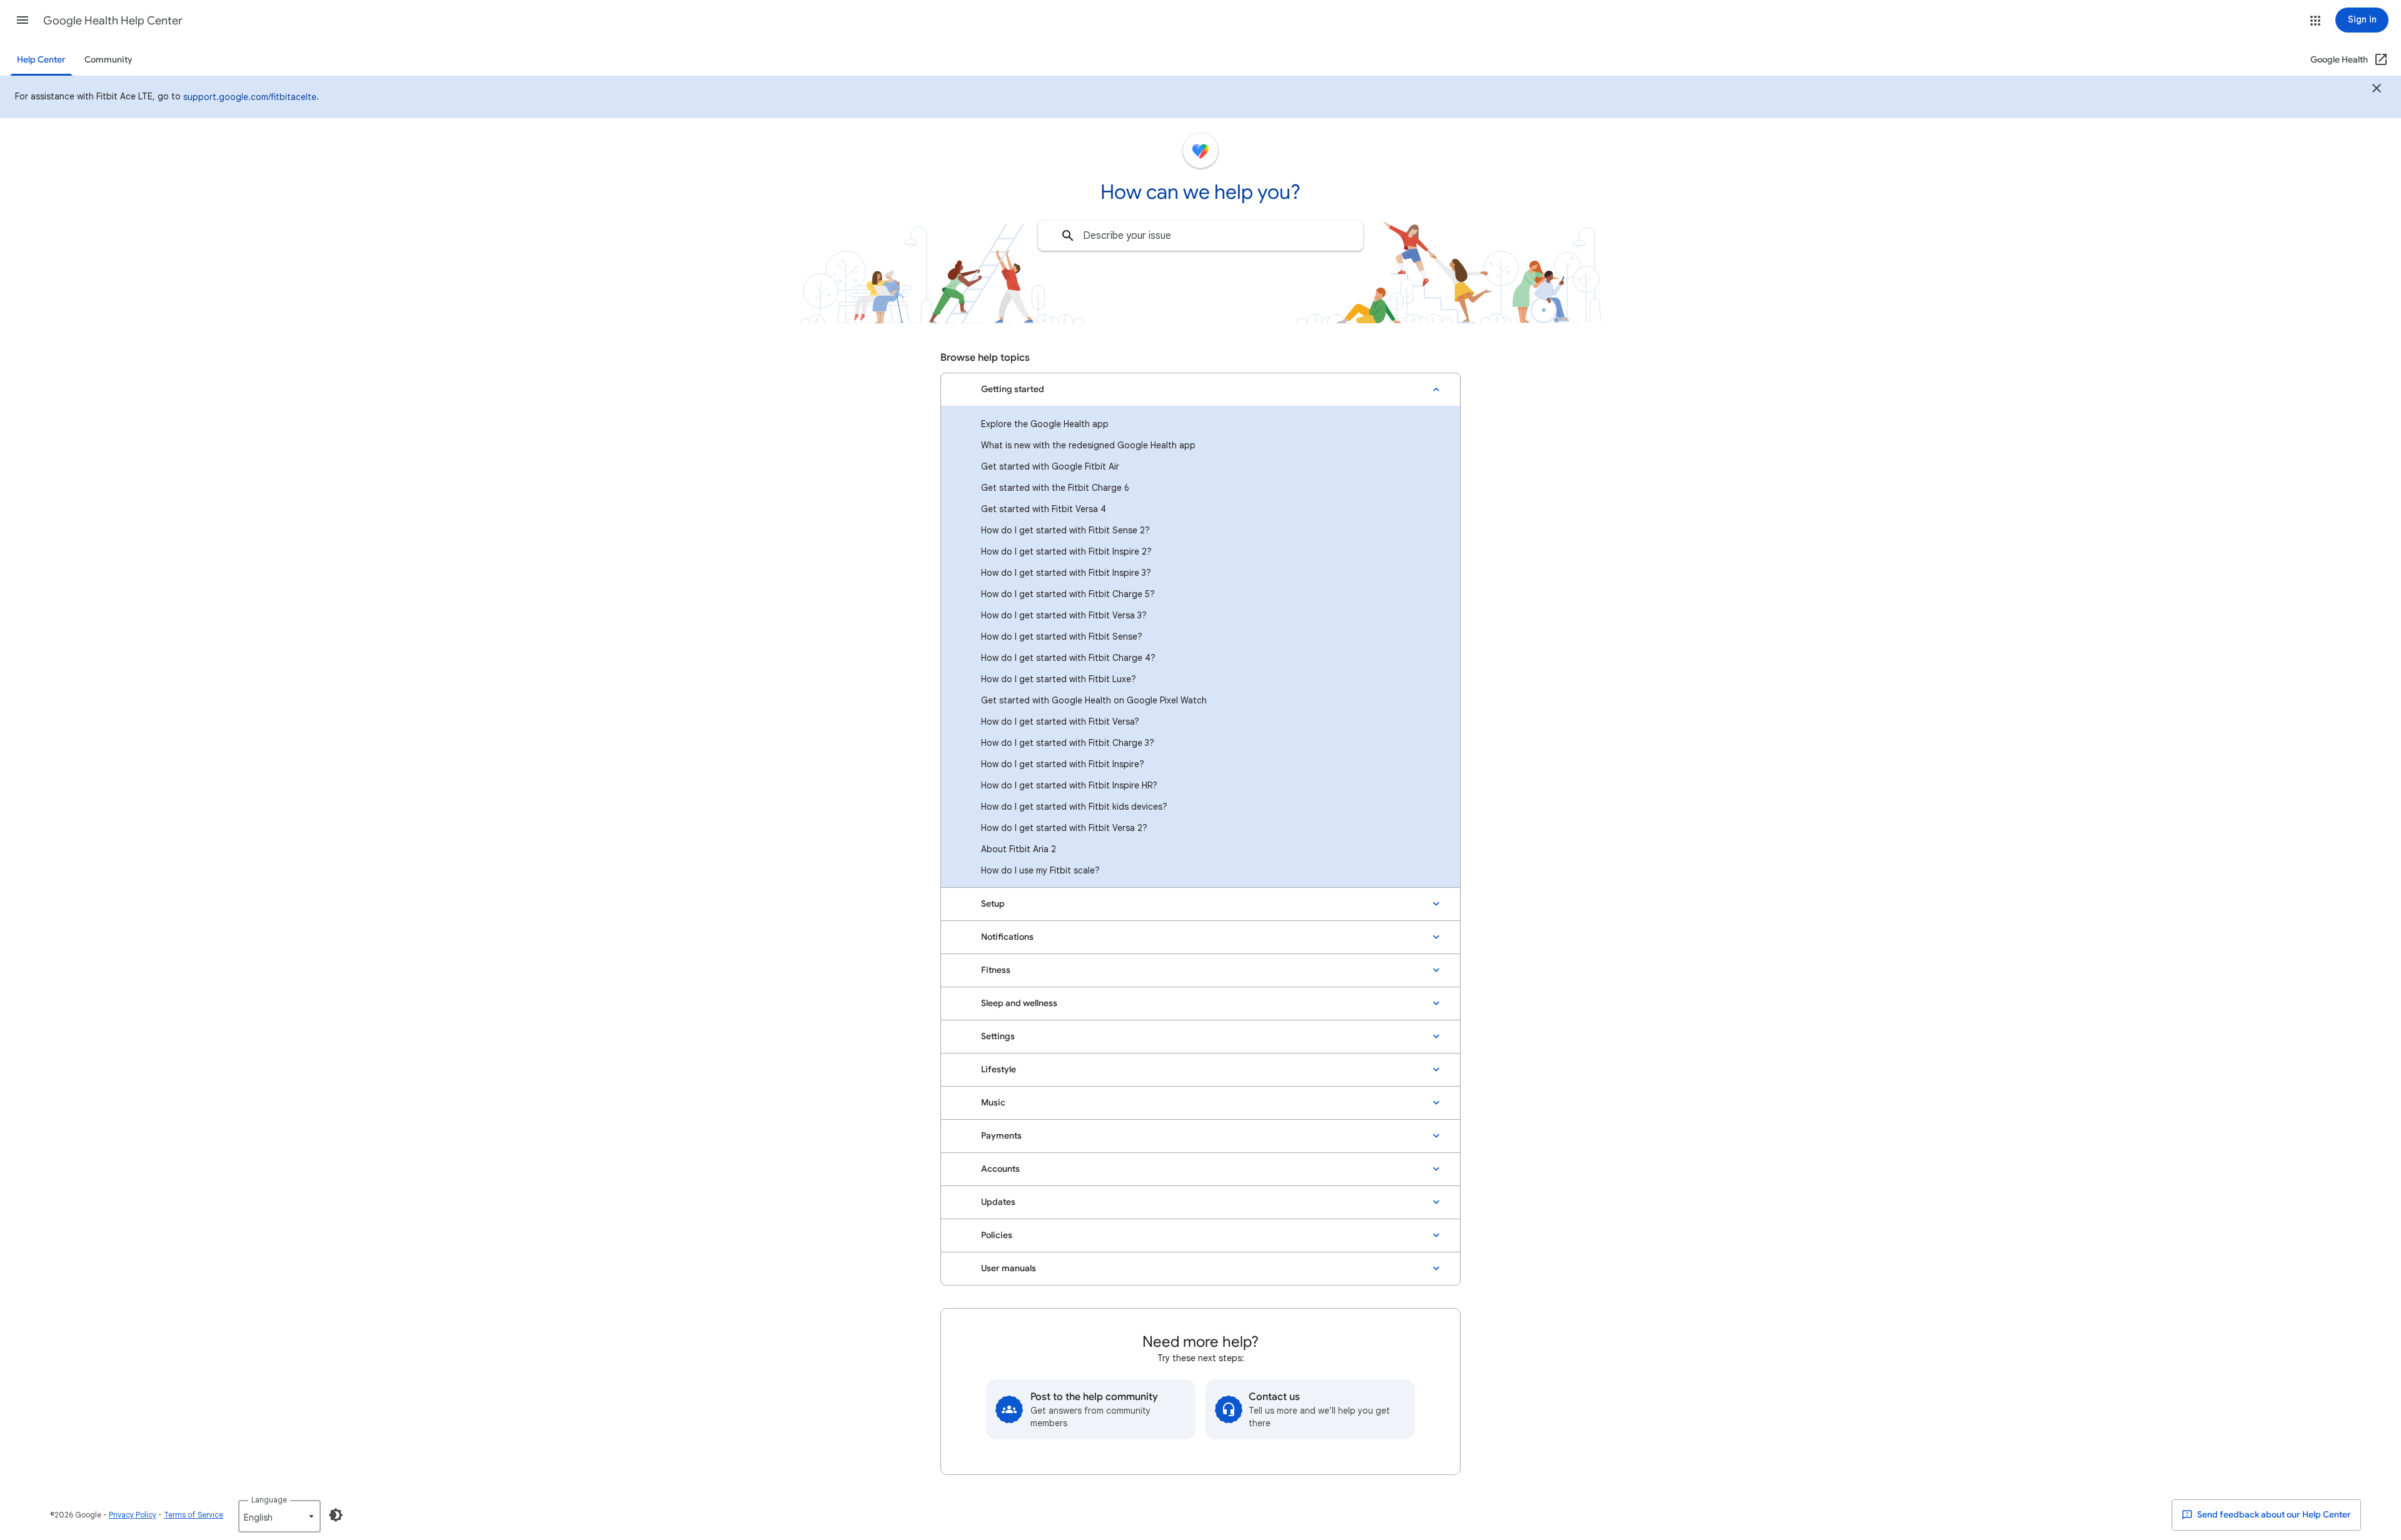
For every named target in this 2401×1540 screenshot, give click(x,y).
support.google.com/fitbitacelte (250, 97)
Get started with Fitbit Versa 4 (1044, 509)
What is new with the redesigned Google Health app (1088, 445)
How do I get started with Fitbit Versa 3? (1064, 615)
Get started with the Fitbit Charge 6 (1055, 488)
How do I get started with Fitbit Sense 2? (1065, 530)
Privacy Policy (133, 1515)
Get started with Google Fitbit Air (1050, 466)
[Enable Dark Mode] (336, 1515)
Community (108, 60)
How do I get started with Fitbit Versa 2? (1064, 828)
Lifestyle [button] (999, 1069)
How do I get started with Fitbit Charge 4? (1068, 658)
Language (269, 1500)
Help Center (41, 60)
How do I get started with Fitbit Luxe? (1059, 679)
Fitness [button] (996, 970)
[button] (23, 20)
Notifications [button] (1007, 937)
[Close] (2377, 90)
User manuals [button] (1009, 1268)
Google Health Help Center (113, 21)
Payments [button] (1001, 1136)
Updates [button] (998, 1202)
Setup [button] (993, 904)
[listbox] (279, 1516)
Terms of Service (194, 1515)
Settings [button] (998, 1036)
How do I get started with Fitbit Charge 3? (1068, 743)
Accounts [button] (1000, 1169)
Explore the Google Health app (1045, 424)
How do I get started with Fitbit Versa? (1060, 722)
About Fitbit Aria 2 (1019, 849)
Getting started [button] (1013, 389)
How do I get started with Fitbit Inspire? (1063, 764)
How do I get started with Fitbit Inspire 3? (1066, 573)
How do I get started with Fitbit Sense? (1062, 637)
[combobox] (1200, 236)
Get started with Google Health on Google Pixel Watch (1094, 700)
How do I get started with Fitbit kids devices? (1074, 807)
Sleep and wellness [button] (1019, 1003)
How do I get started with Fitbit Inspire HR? (1069, 785)
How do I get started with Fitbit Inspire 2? (1066, 551)
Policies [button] (997, 1235)
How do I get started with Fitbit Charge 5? (1068, 594)
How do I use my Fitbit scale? (1040, 870)
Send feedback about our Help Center (2273, 1515)
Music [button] (993, 1103)
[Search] (1068, 236)
